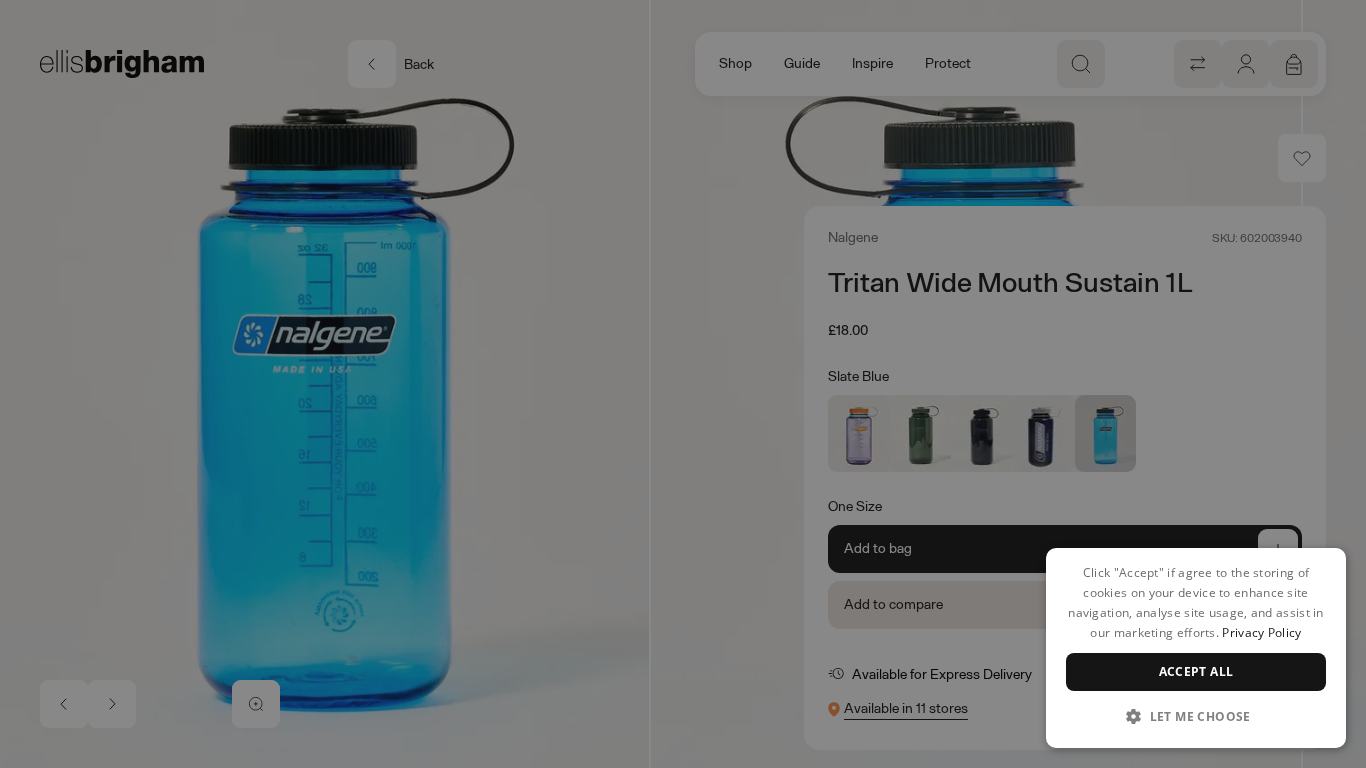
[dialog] (1196, 648)
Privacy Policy (1261, 632)
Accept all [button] (1196, 671)
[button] (1196, 716)
